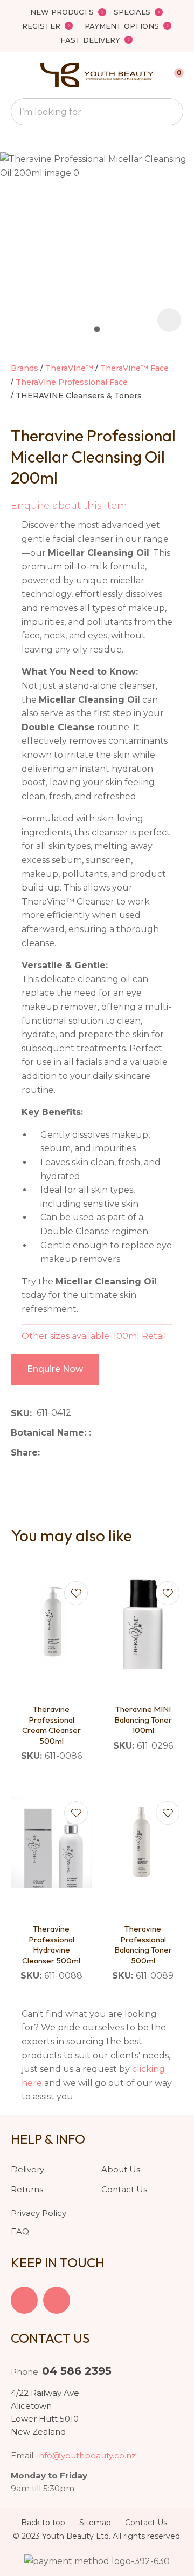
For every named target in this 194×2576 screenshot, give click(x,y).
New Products (62, 12)
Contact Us (124, 2189)
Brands (25, 368)
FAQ (20, 2231)
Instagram (57, 2300)
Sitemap (95, 2523)
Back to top (43, 2523)
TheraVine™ (69, 368)
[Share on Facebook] (47, 1453)
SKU (20, 1413)
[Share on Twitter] (61, 1453)
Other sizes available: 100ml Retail (94, 1336)
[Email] (78, 1453)
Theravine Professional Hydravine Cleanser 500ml (51, 1945)
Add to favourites (76, 1593)
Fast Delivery (90, 40)
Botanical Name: (50, 1433)
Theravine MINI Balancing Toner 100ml (143, 1719)
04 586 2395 (77, 2371)
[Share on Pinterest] (94, 1453)
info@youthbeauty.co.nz (86, 2455)
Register (41, 26)
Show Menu (17, 75)
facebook (24, 2300)
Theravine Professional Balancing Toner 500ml (143, 1945)
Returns (27, 2189)
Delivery (27, 2169)
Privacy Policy (39, 2213)
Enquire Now (55, 1369)
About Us (121, 2169)
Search (170, 112)
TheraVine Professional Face (72, 382)
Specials (132, 12)
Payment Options (122, 26)
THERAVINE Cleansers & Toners (79, 396)
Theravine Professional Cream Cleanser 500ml (51, 1725)
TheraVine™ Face (134, 368)
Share (24, 1453)
